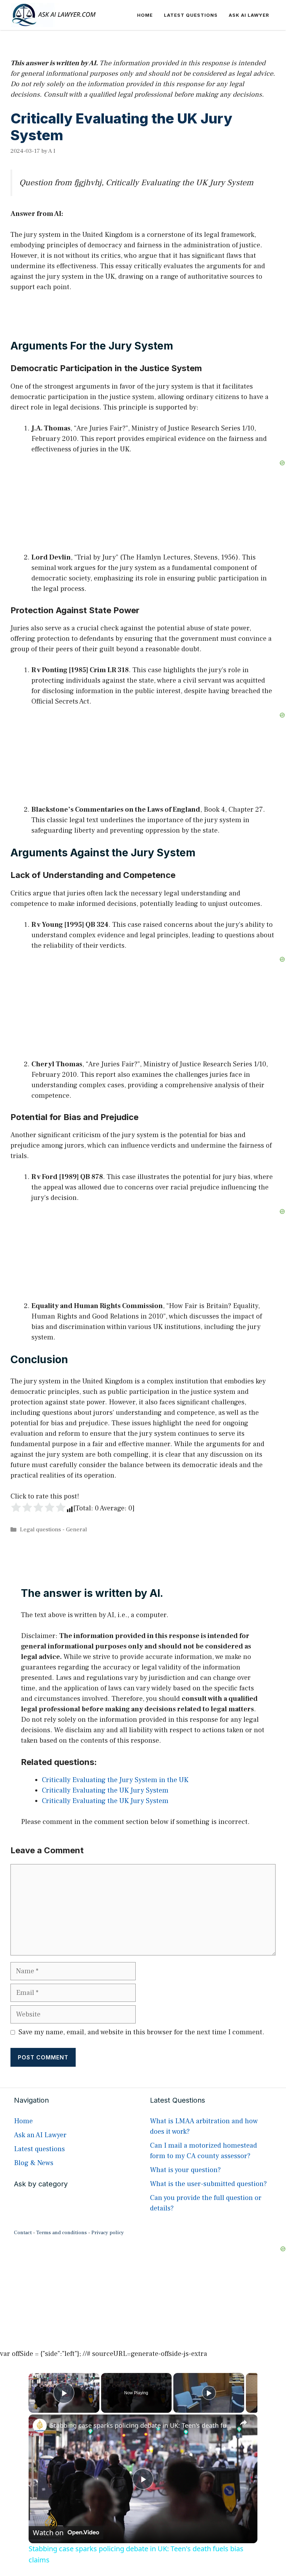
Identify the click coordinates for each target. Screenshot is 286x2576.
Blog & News (34, 2163)
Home (145, 15)
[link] (40, 2426)
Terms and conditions (62, 2233)
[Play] (209, 2393)
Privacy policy (108, 2233)
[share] (243, 2423)
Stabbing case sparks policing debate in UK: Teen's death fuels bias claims (142, 2425)
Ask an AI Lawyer (40, 2135)
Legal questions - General (53, 1530)
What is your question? (185, 2170)
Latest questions (191, 15)
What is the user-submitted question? (208, 2184)
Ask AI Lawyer (249, 15)
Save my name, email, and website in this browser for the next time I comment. (141, 2032)
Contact (23, 2233)
